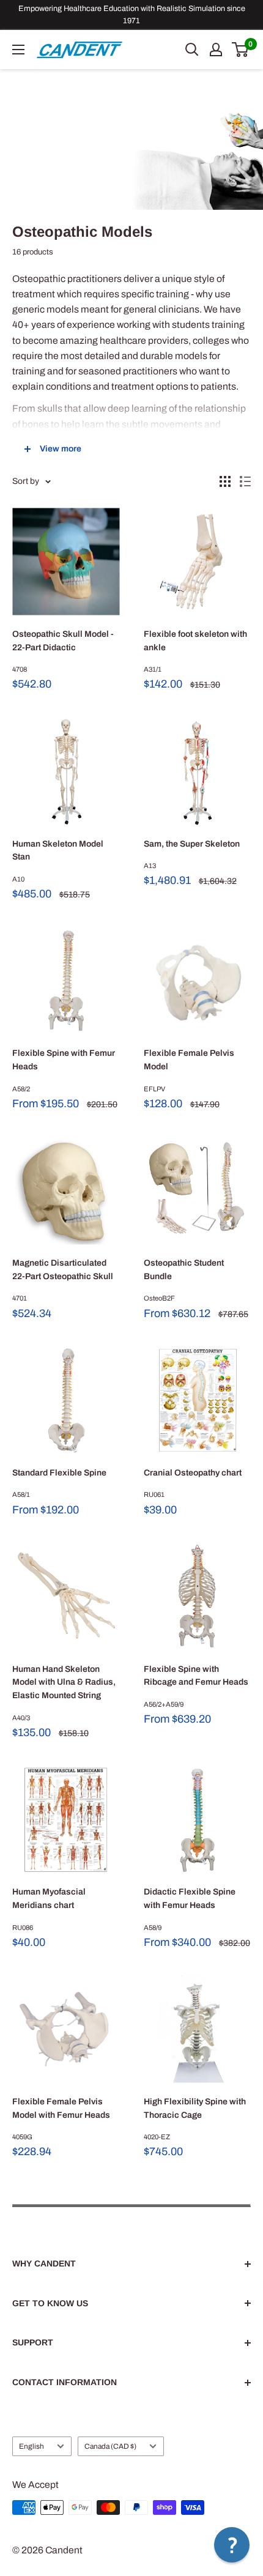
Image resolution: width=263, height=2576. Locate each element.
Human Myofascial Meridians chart (49, 1899)
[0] (241, 50)
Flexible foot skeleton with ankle (195, 641)
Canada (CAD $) (110, 2446)
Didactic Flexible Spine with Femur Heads (190, 1899)
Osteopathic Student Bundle (184, 1270)
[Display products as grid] (225, 481)
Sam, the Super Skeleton (192, 844)
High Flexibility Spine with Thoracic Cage (195, 2108)
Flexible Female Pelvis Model (189, 1060)
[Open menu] (18, 50)
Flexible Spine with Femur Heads (64, 1060)
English (31, 2446)
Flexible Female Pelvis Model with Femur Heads (61, 2108)
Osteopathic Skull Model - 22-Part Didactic (63, 641)
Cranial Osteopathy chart (193, 1473)
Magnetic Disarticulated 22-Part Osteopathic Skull (63, 1270)
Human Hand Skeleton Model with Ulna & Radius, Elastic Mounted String (64, 1682)
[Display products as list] (245, 481)
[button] (232, 2545)
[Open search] (192, 50)
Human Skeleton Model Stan (58, 851)
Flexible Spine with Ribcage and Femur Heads (196, 1676)
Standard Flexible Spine (59, 1473)
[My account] (216, 50)
